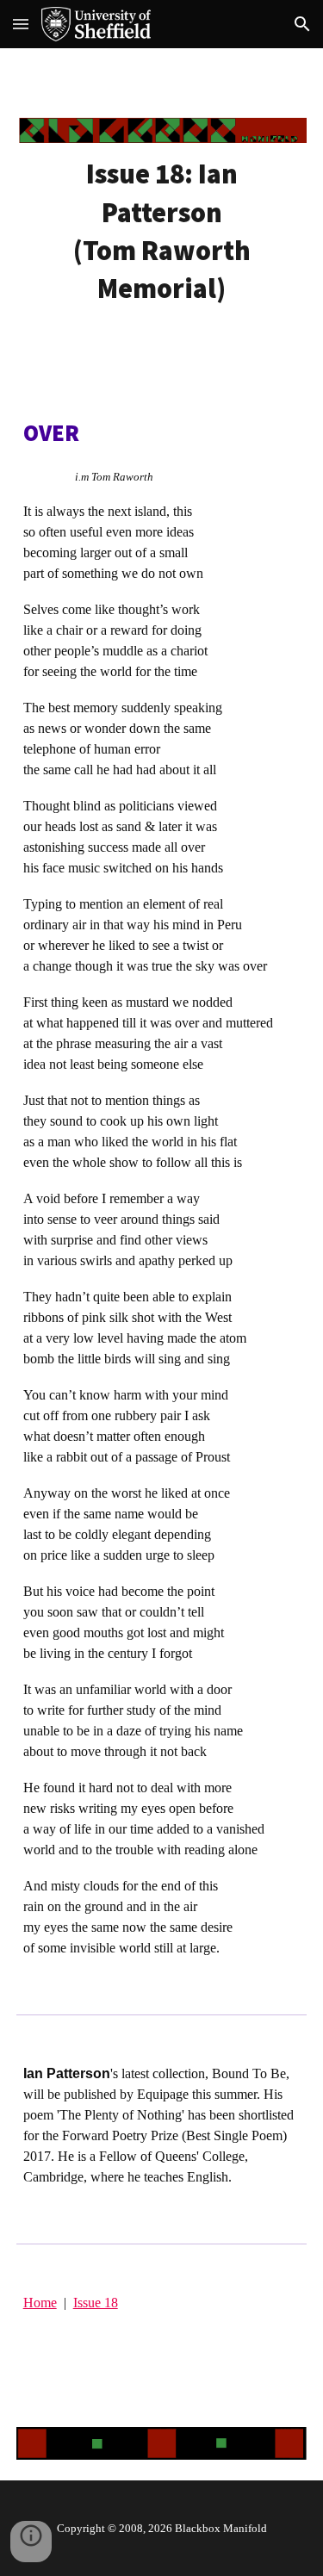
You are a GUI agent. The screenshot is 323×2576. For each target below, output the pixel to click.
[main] (162, 231)
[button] (21, 24)
